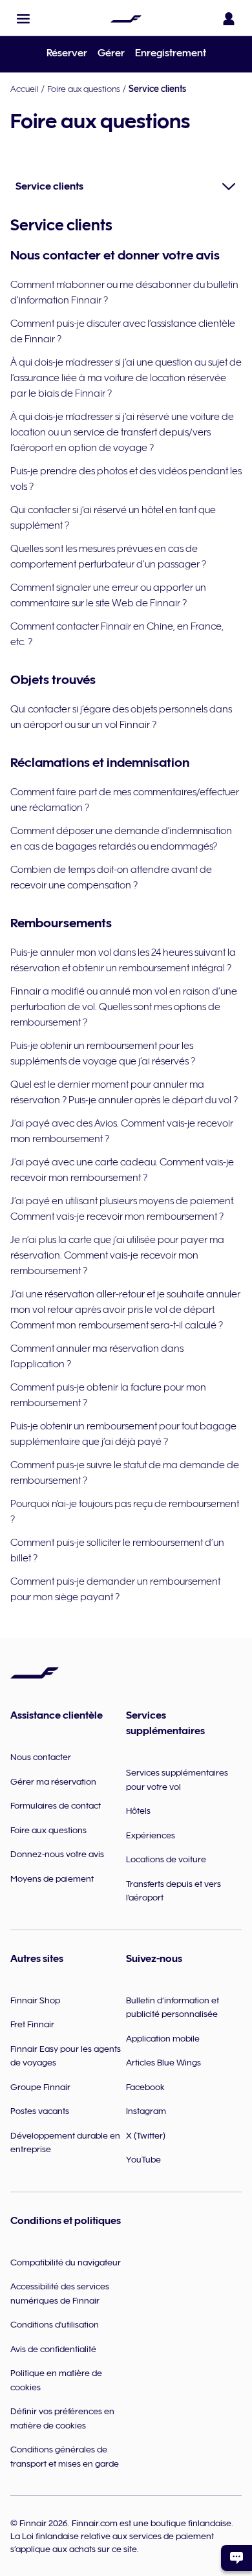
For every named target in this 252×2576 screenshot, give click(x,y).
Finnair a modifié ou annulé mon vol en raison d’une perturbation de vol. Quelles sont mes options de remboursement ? (124, 1007)
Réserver (67, 53)
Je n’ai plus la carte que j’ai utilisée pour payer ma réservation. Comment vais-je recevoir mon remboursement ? (117, 1255)
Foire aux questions (84, 89)
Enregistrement (171, 53)
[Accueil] (126, 19)
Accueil (25, 89)
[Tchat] (236, 2558)
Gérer (111, 53)
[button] (23, 19)
